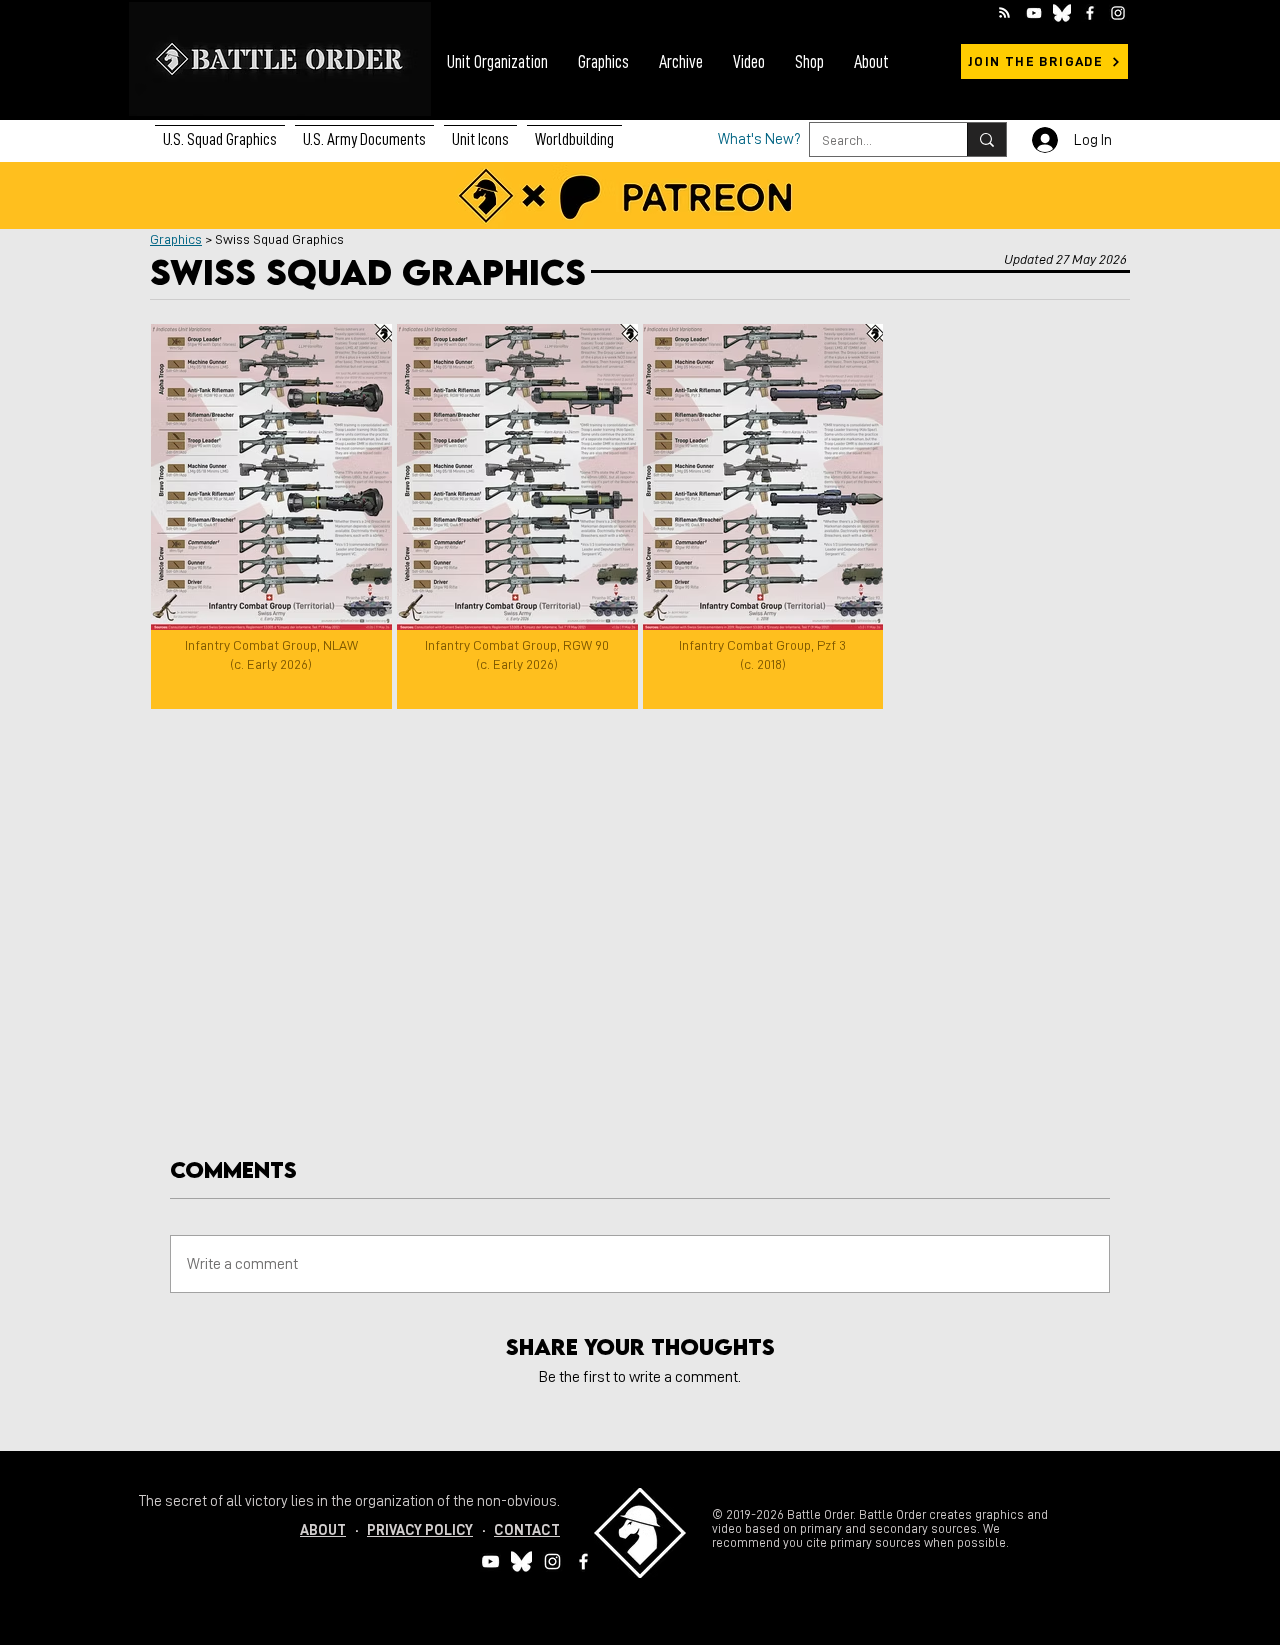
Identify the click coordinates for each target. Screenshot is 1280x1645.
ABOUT (323, 1530)
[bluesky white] (1062, 13)
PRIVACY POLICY (420, 1530)
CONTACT (527, 1530)
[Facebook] (1090, 13)
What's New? (759, 139)
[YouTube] (1034, 13)
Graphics (176, 239)
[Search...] (986, 139)
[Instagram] (1118, 13)
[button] (364, 131)
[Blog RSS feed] (1004, 13)
